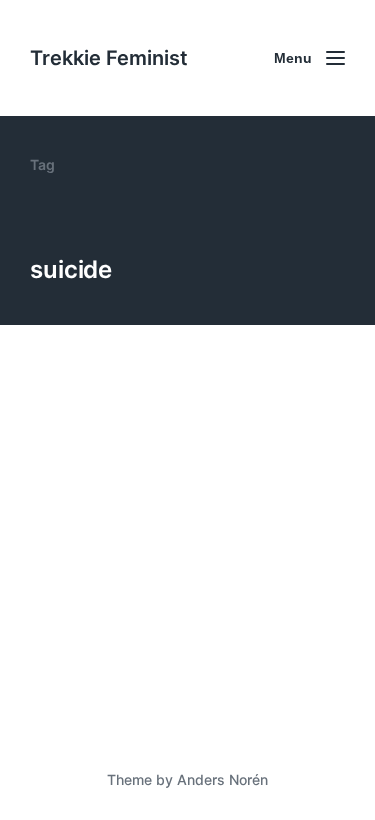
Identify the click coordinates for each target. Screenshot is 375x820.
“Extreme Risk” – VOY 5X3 (173, 630)
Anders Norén (222, 779)
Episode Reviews (168, 663)
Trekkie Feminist (109, 58)
